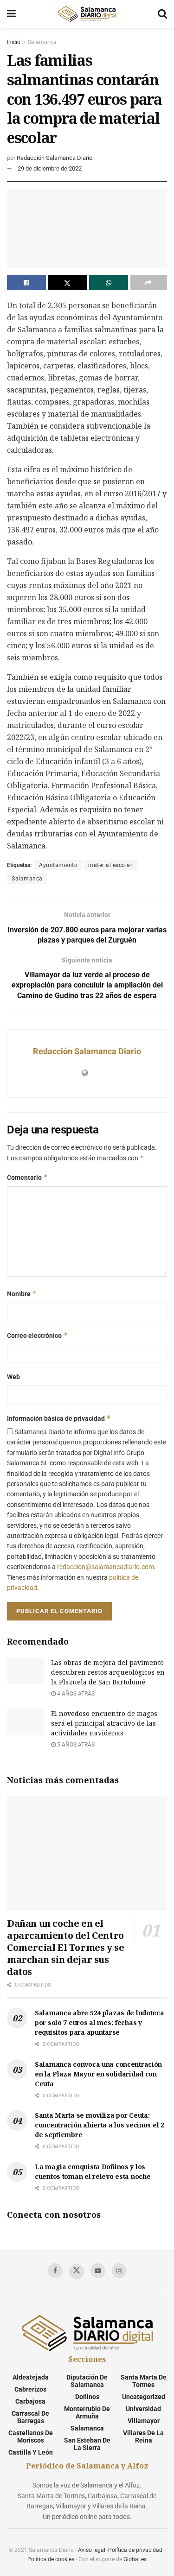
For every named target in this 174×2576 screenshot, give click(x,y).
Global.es (135, 2559)
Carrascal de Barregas (30, 2417)
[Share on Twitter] (68, 283)
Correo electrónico (37, 1335)
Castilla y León (31, 2452)
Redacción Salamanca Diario (55, 158)
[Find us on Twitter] (77, 2272)
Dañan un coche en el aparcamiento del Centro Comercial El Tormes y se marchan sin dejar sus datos (65, 1947)
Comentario (27, 1177)
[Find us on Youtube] (98, 2271)
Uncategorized (144, 2397)
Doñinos (87, 2397)
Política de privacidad (135, 2550)
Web (13, 1377)
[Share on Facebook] (26, 283)
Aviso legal (92, 2550)
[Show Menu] (11, 14)
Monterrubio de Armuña (87, 2412)
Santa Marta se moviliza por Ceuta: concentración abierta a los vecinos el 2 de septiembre (100, 2125)
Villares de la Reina (143, 2437)
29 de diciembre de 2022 (50, 168)
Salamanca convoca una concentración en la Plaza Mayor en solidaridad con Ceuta (98, 2074)
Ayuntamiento (58, 865)
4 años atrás (75, 1694)
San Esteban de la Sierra (87, 2444)
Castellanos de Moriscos (31, 2437)
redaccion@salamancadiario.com (106, 1567)
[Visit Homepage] (87, 14)
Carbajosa (30, 2401)
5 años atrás (75, 1745)
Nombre (22, 1294)
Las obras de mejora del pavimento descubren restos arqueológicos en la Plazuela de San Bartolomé (108, 1672)
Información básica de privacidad (59, 1418)
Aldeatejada (31, 2377)
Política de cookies (51, 2559)
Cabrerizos (30, 2389)
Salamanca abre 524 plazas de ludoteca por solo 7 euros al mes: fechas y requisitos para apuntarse (100, 2022)
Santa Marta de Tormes (144, 2381)
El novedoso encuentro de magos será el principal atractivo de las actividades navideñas (104, 1723)
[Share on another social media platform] (149, 283)
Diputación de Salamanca (87, 2381)
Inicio (14, 42)
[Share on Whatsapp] (109, 283)
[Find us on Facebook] (55, 2271)
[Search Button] (162, 14)
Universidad (143, 2409)
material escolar (110, 865)
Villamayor (144, 2421)
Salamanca (42, 42)
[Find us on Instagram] (119, 2271)
